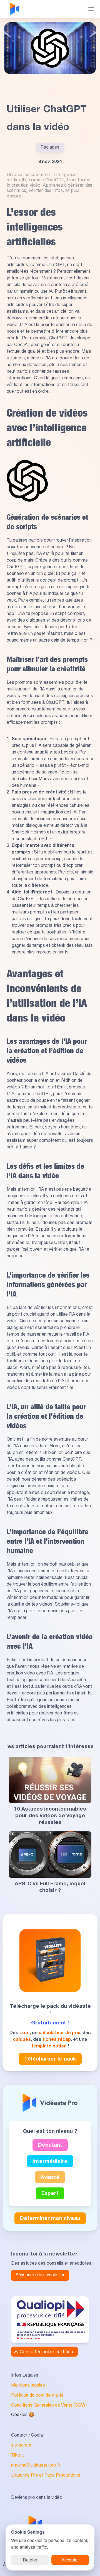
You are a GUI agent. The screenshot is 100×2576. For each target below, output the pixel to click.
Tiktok (17, 2455)
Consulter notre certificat (47, 2352)
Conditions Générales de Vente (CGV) (48, 2405)
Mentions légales (28, 2385)
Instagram (21, 2445)
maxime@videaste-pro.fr (36, 2465)
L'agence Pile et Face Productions (46, 2475)
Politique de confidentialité (37, 2395)
